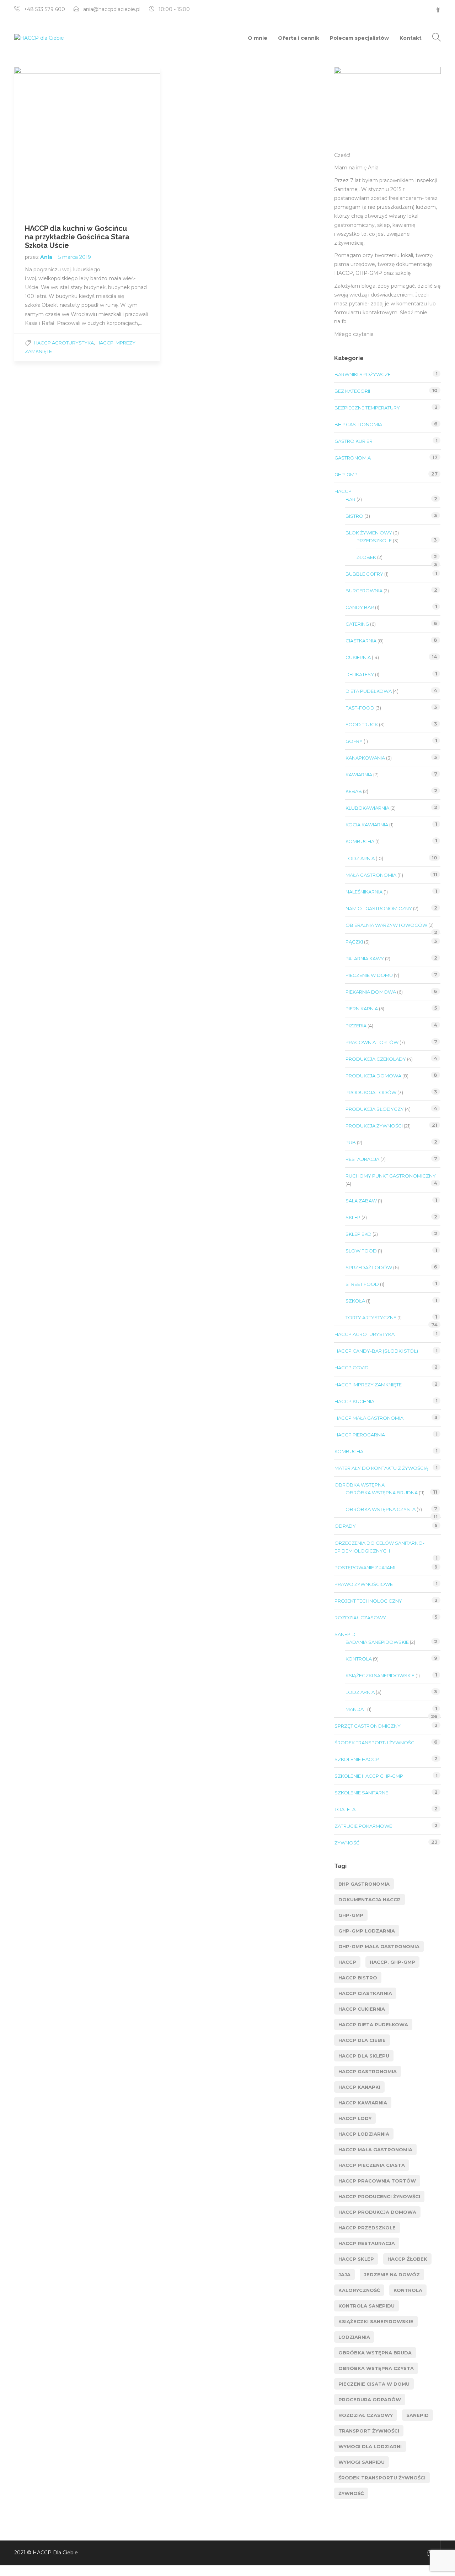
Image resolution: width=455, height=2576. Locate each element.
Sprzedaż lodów (369, 1267)
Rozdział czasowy (360, 1618)
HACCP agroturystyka (64, 343)
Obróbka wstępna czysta (381, 1509)
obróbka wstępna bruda (375, 2353)
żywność (351, 2493)
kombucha (360, 841)
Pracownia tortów (372, 1042)
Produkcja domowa (373, 1076)
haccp (347, 1962)
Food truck (362, 724)
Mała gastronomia (371, 875)
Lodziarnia (360, 858)
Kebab (354, 791)
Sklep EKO (358, 1234)
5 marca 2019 (75, 257)
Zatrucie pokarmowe (363, 1826)
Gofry (354, 741)
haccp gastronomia (368, 2071)
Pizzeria (356, 1026)
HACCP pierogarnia (360, 1435)
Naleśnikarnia (364, 892)
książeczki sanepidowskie (376, 2321)
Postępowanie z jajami (365, 1567)
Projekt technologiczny (368, 1601)
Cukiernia (358, 657)
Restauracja (362, 1159)
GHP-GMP (346, 474)
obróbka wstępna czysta (376, 2368)
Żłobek (366, 557)
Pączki (354, 942)
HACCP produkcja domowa (377, 2212)
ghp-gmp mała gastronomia (379, 1946)
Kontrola (359, 1659)
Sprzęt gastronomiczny (368, 1726)
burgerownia (364, 591)
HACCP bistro (358, 1978)
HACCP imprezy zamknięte (368, 1385)
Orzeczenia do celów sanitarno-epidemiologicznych (379, 1547)
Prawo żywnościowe (364, 1584)
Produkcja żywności (374, 1126)
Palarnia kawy (365, 958)
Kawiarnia (359, 775)
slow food (361, 1251)
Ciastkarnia (361, 641)
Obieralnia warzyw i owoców (386, 925)
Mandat (356, 1709)
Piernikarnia (362, 1009)
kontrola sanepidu (366, 2306)
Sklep (353, 1217)
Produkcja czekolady (376, 1059)
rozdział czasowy (366, 2415)
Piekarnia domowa (371, 992)
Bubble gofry (364, 574)
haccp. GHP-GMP (392, 1962)
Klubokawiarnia (367, 808)
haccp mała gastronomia (375, 2150)
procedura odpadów (370, 2400)
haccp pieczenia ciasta (372, 2165)
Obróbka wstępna (360, 1485)
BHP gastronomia (358, 424)
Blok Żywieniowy (369, 533)
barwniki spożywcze (363, 374)
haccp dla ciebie (362, 2040)
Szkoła (355, 1301)
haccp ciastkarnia (365, 1993)
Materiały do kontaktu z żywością (381, 1468)
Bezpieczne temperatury (367, 408)
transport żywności (369, 2431)
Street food (362, 1284)
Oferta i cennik (299, 38)
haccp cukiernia (362, 2009)
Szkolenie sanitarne (361, 1793)
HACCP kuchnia (354, 1401)
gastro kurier (354, 441)
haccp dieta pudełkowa (373, 2025)
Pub (351, 1142)
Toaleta (345, 1809)
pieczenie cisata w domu (374, 2384)
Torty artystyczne (371, 1317)
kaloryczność (359, 2290)
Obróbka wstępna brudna (382, 1493)
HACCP (343, 491)
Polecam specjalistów (359, 38)
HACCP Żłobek (407, 2259)
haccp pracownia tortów (377, 2181)
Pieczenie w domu (369, 975)
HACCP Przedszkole (367, 2228)
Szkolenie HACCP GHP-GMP (369, 1776)
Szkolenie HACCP (357, 1759)
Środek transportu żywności (375, 1743)
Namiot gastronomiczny (379, 908)
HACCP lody (355, 2118)
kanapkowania (365, 758)
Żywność (347, 1843)
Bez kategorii (352, 391)
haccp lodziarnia (364, 2134)
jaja (344, 2275)
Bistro (354, 516)
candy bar (360, 607)
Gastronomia (353, 458)
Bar (350, 499)
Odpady (345, 1526)
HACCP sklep (356, 2259)
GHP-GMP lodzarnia (367, 1931)
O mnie (258, 38)
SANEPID (345, 1634)
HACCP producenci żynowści (379, 2196)
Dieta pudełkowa (369, 691)
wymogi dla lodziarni (370, 2446)
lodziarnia (354, 2337)
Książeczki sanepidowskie (380, 1675)
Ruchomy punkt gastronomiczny (391, 1176)
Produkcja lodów (371, 1092)
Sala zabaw (361, 1201)
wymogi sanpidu (362, 2462)
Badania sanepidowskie (377, 1642)
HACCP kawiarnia (363, 2103)
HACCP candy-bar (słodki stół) (376, 1351)
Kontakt (411, 38)
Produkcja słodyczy (375, 1109)
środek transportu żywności (382, 2478)
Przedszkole (374, 540)
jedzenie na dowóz (392, 2275)
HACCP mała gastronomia (369, 1418)
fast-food (360, 708)
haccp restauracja (367, 2243)
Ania (47, 257)
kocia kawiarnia (367, 825)
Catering (357, 624)
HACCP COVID (352, 1368)
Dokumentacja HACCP (370, 1900)
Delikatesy (360, 674)
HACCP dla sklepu (364, 2056)
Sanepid (417, 2415)
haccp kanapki (359, 2087)
